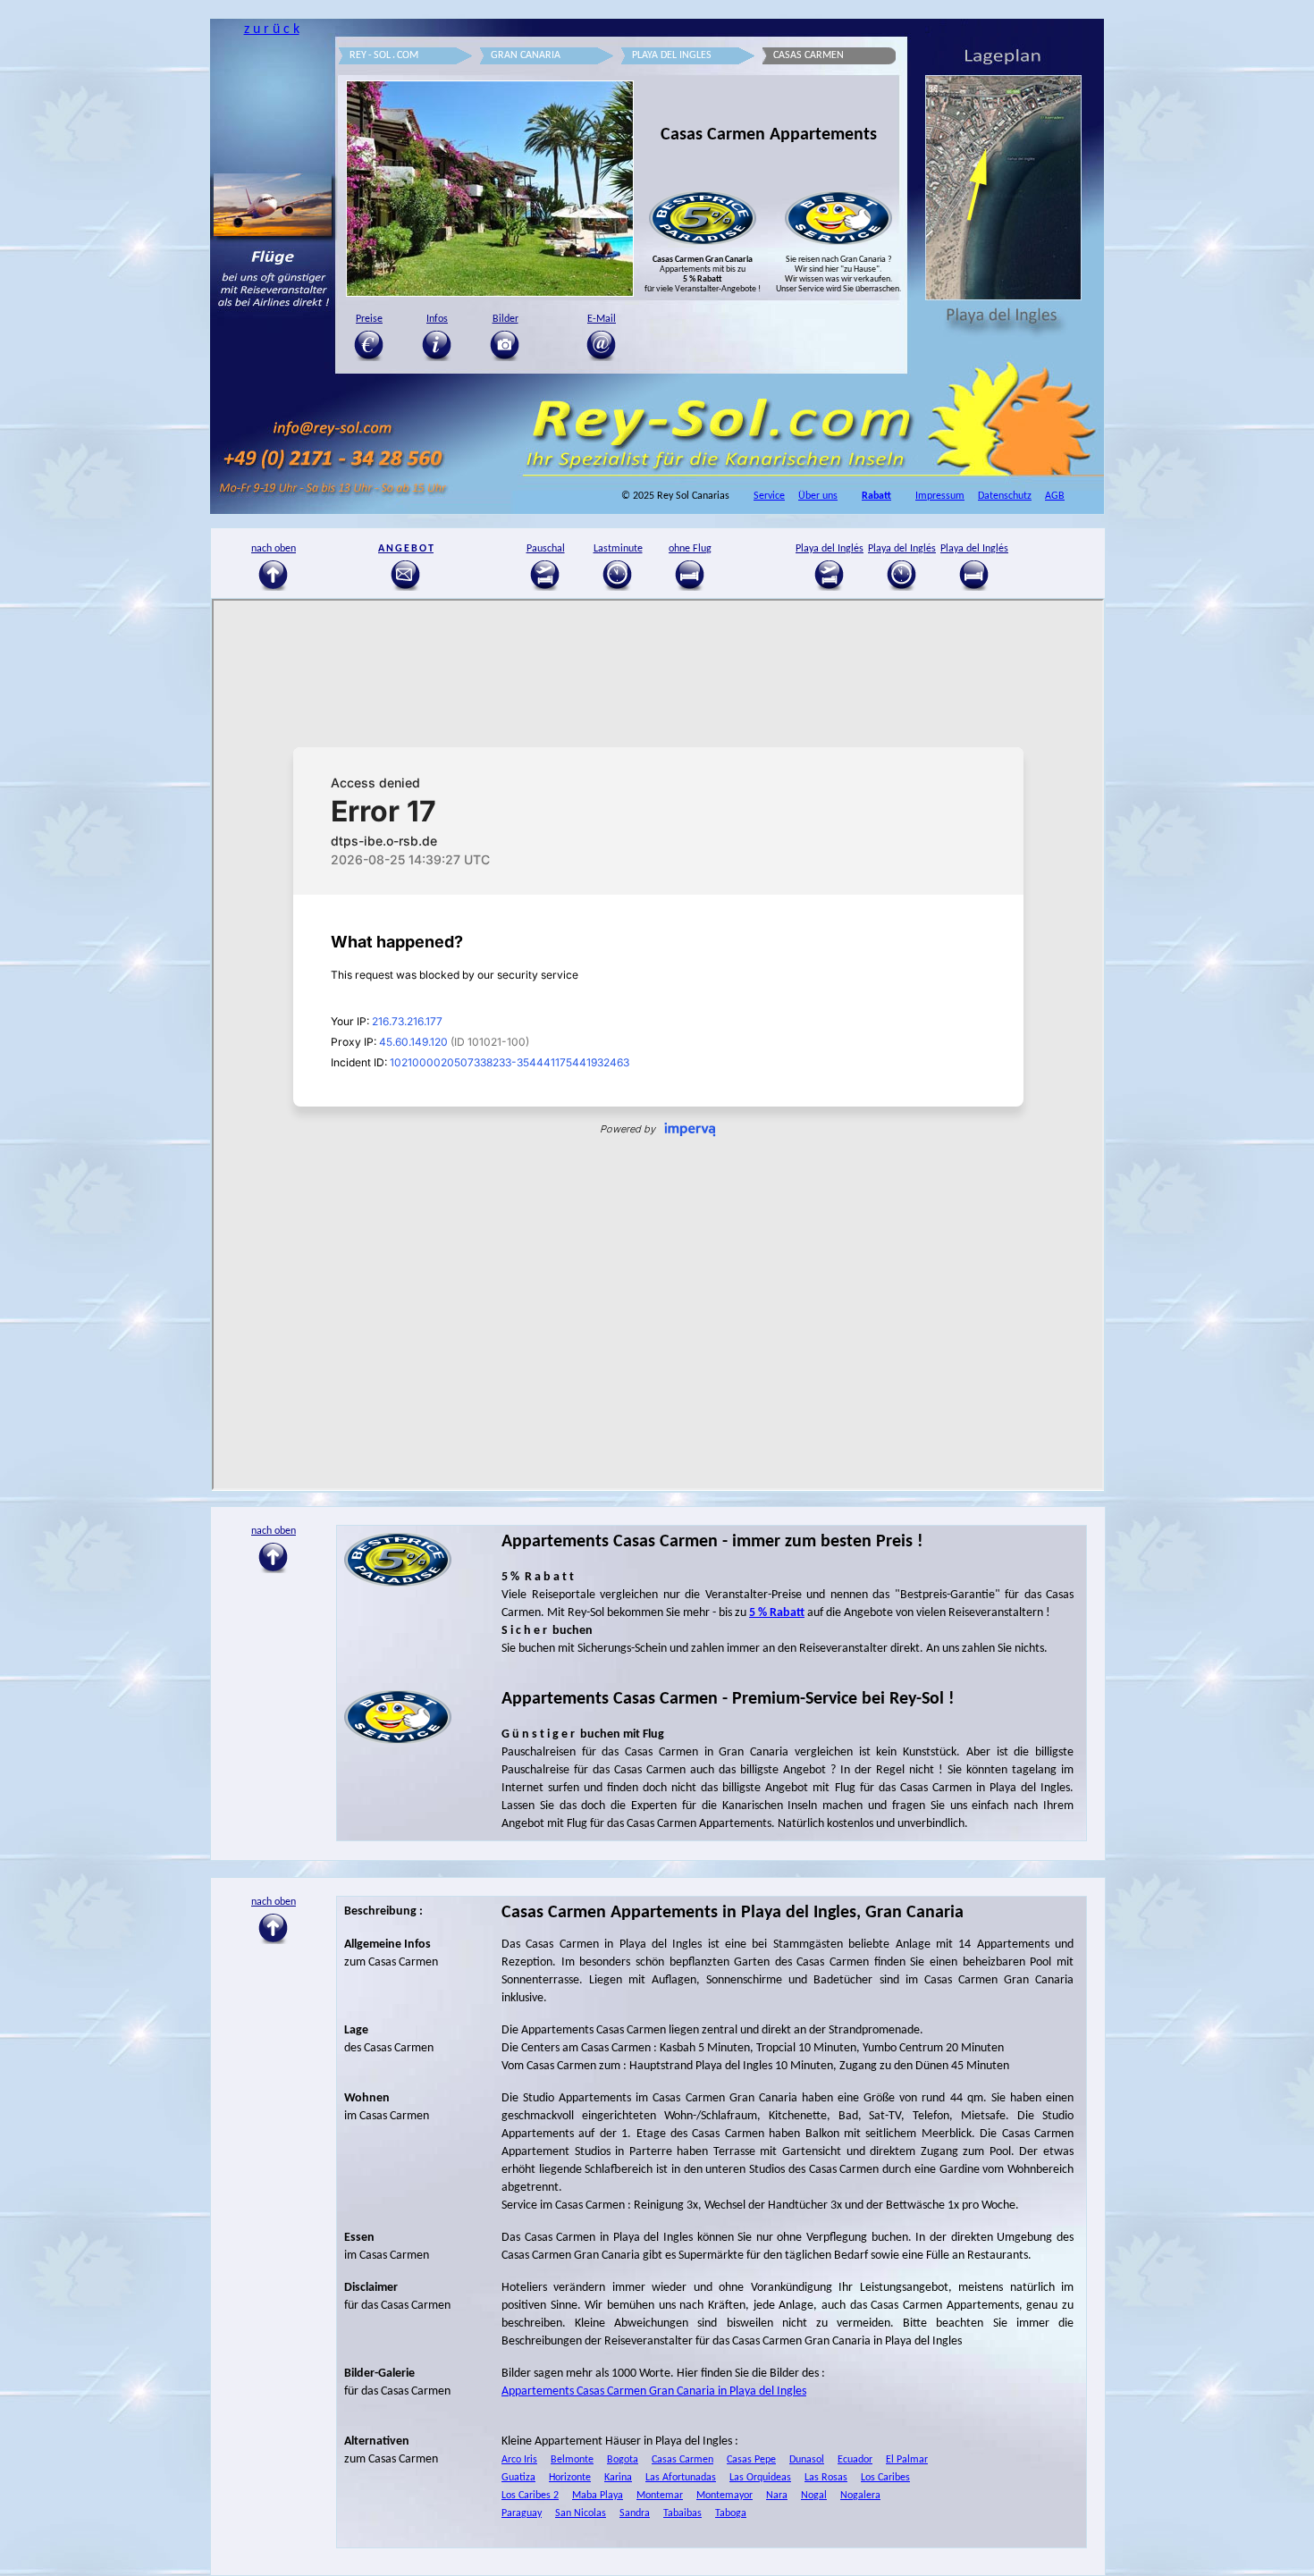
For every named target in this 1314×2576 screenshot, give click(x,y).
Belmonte (572, 2460)
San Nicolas (581, 2513)
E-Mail (602, 319)
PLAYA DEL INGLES (672, 55)
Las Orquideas (760, 2478)
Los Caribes (885, 2478)
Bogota (623, 2460)
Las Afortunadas (681, 2478)
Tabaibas (682, 2513)
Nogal (814, 2496)
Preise (369, 319)
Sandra (635, 2513)
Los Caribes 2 (530, 2496)
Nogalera (860, 2496)
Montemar (660, 2496)
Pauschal (546, 549)
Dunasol (807, 2460)
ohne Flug (690, 549)
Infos (437, 319)
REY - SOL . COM (384, 55)
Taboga (731, 2513)
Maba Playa (598, 2496)
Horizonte (570, 2478)
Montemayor (724, 2496)
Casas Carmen (682, 2460)
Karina (618, 2478)
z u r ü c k (272, 29)
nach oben (274, 1902)
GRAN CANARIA (526, 55)
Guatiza (518, 2478)
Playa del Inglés (830, 549)
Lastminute (618, 549)
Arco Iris (519, 2460)
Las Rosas (826, 2478)
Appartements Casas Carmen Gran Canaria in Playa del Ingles (654, 2391)
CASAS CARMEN (809, 55)
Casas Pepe (751, 2460)
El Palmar (907, 2460)
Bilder (505, 319)
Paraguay (522, 2513)
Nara (777, 2496)
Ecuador (855, 2460)
